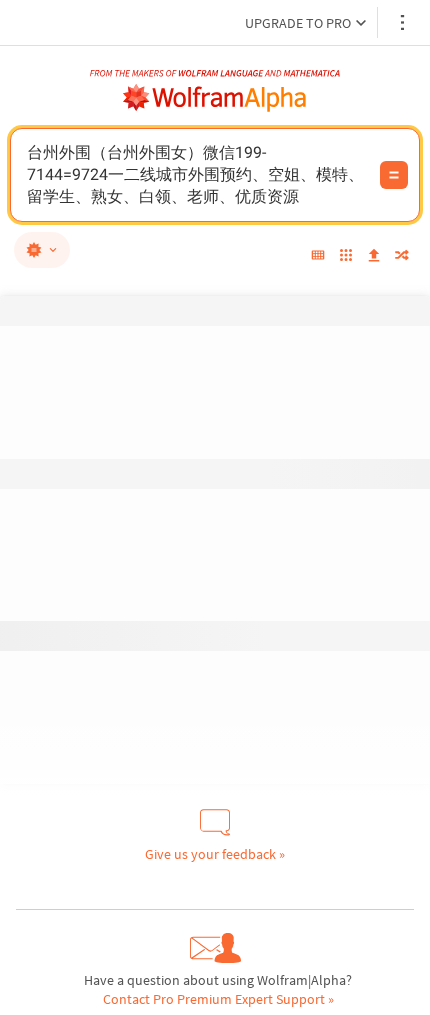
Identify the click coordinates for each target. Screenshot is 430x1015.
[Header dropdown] (404, 22)
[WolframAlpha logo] (215, 98)
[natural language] (42, 250)
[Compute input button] (394, 175)
